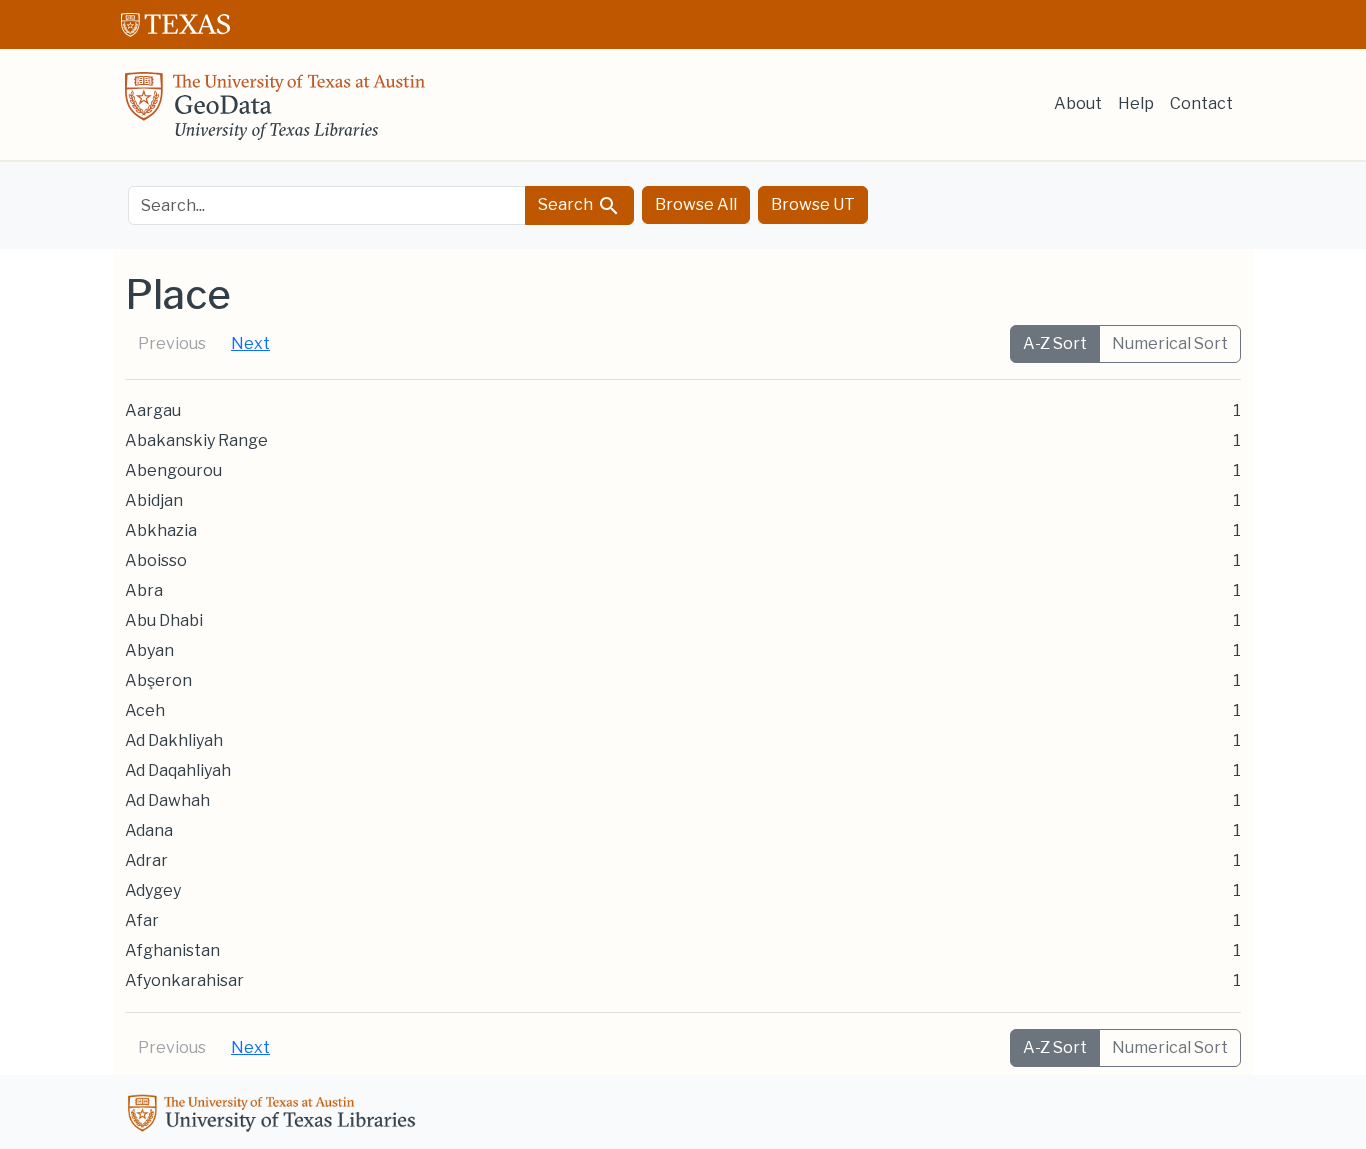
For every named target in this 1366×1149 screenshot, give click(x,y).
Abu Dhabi (164, 620)
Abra (144, 590)
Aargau (153, 410)
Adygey (153, 890)
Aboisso (156, 560)
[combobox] (327, 205)
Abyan (149, 650)
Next (250, 343)
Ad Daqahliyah (178, 770)
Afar (142, 920)
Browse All (696, 204)
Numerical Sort (1170, 343)
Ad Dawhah (167, 800)
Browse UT (813, 204)
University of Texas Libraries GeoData (275, 112)
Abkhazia (161, 530)
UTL (275, 1116)
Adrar (146, 860)
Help (1136, 103)
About (1078, 103)
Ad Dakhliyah (174, 740)
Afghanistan (172, 950)
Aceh (145, 710)
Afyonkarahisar (184, 980)
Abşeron (158, 680)
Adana (149, 830)
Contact (1201, 103)
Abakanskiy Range (196, 440)
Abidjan (154, 500)
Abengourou (173, 470)
